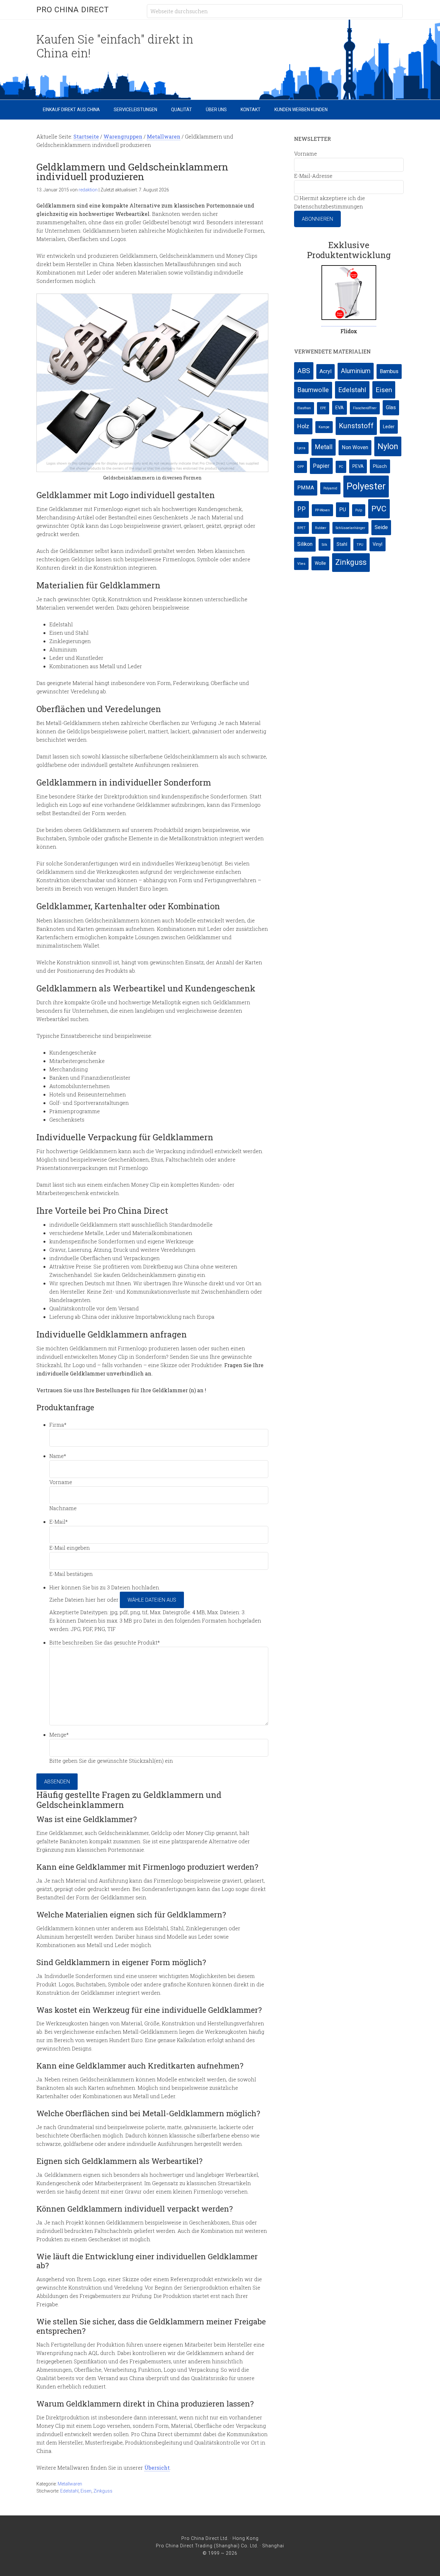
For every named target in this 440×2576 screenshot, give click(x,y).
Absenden (57, 1782)
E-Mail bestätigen (71, 1574)
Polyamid (330, 488)
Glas (391, 407)
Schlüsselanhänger (350, 528)
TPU (360, 545)
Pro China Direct (73, 10)
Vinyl (378, 544)
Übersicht (157, 2468)
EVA (340, 408)
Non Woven (355, 447)
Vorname (61, 1482)
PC (341, 467)
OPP (301, 467)
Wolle (320, 563)
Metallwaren (70, 2484)
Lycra (301, 448)
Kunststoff (356, 426)
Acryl (325, 371)
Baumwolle (313, 390)
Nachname (63, 1508)
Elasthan (304, 408)
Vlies (301, 564)
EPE (323, 408)
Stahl (342, 544)
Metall (324, 447)
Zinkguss (103, 2491)
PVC (379, 509)
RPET (301, 528)
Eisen (86, 2491)
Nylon (388, 446)
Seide (381, 527)
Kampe (324, 427)
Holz (303, 426)
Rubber (321, 528)
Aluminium (356, 371)
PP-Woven (322, 510)
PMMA (306, 488)
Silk (325, 545)
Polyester (366, 486)
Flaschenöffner (365, 408)
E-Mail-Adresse (313, 176)
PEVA (358, 466)
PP (301, 509)
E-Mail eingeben (70, 1548)
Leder (389, 427)
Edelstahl (69, 2491)
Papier (321, 466)
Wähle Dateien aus (152, 1600)
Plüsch (380, 466)
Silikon (305, 544)
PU (343, 510)
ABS (304, 371)
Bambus (389, 371)
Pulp (359, 510)
